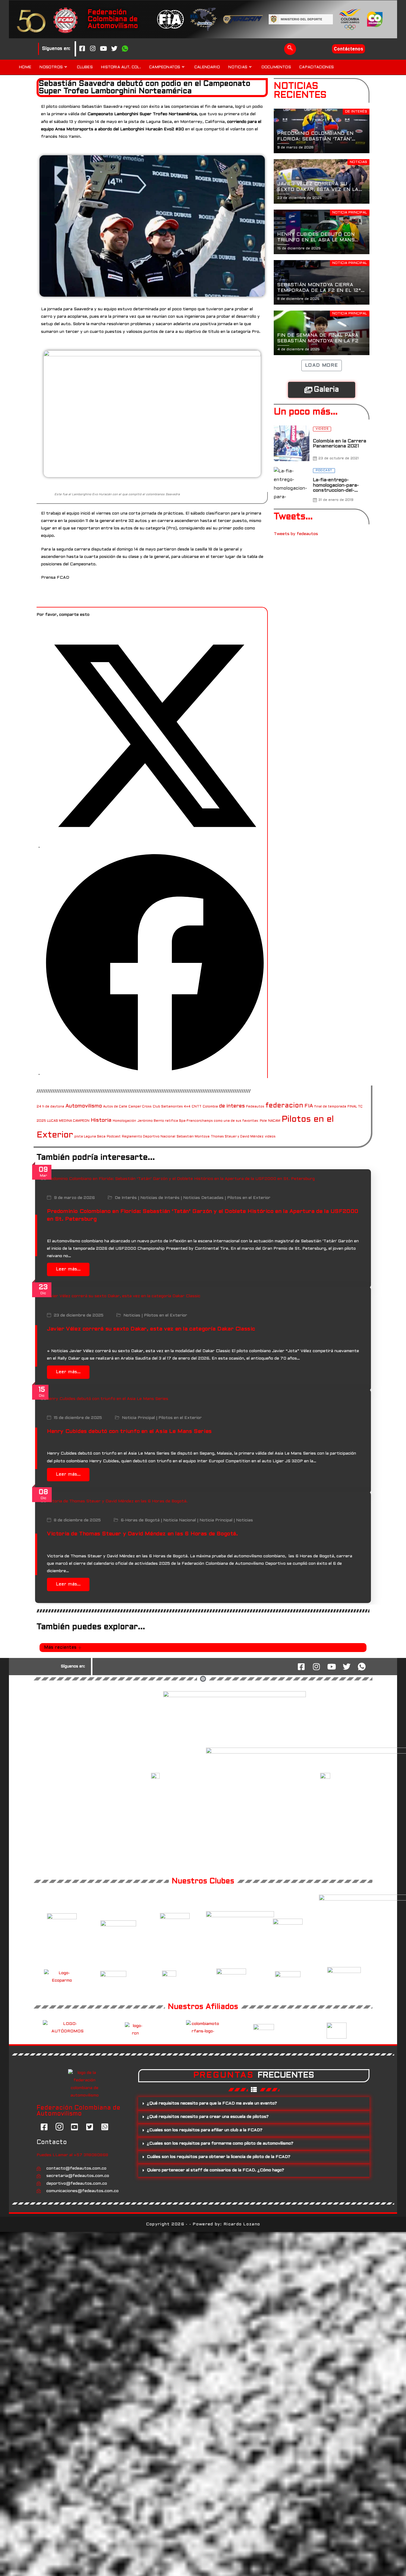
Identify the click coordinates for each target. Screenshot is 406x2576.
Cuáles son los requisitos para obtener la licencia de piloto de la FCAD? (219, 2157)
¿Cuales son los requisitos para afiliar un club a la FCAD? (205, 2130)
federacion (284, 1106)
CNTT (197, 1107)
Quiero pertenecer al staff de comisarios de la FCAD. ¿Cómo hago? (215, 2170)
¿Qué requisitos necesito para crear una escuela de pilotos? (208, 2117)
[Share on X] (155, 847)
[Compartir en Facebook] (155, 1074)
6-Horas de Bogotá (140, 1521)
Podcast (114, 1137)
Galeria (326, 390)
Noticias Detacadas (203, 1198)
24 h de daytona (50, 1107)
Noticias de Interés (160, 1198)
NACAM (274, 1121)
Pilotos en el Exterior (249, 1198)
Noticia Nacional (180, 1521)
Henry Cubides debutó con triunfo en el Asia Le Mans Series (129, 1432)
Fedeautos (255, 1107)
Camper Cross (140, 1107)
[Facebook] (82, 49)
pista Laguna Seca (90, 1137)
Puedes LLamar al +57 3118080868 (72, 2155)
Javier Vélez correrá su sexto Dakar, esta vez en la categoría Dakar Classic (151, 1329)
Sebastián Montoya (193, 1137)
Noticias (132, 1315)
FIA (309, 1106)
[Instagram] (93, 49)
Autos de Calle (115, 1107)
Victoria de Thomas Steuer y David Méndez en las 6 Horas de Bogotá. (143, 1534)
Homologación (124, 1121)
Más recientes (60, 1648)
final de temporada (330, 1107)
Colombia (210, 1107)
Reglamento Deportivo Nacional (149, 1137)
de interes (232, 1106)
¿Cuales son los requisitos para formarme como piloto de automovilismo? (220, 2144)
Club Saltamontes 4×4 (172, 1107)
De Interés (126, 1198)
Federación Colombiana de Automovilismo (113, 19)
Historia (101, 1120)
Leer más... (68, 1269)
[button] (290, 49)
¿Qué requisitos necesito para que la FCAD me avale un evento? (212, 2103)
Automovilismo (84, 1106)
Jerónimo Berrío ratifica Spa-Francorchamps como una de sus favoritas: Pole (202, 1121)
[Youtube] (103, 49)
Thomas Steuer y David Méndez (237, 1137)
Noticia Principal (138, 1418)
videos (270, 1137)
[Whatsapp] (125, 49)
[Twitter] (114, 49)
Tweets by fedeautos (296, 534)
